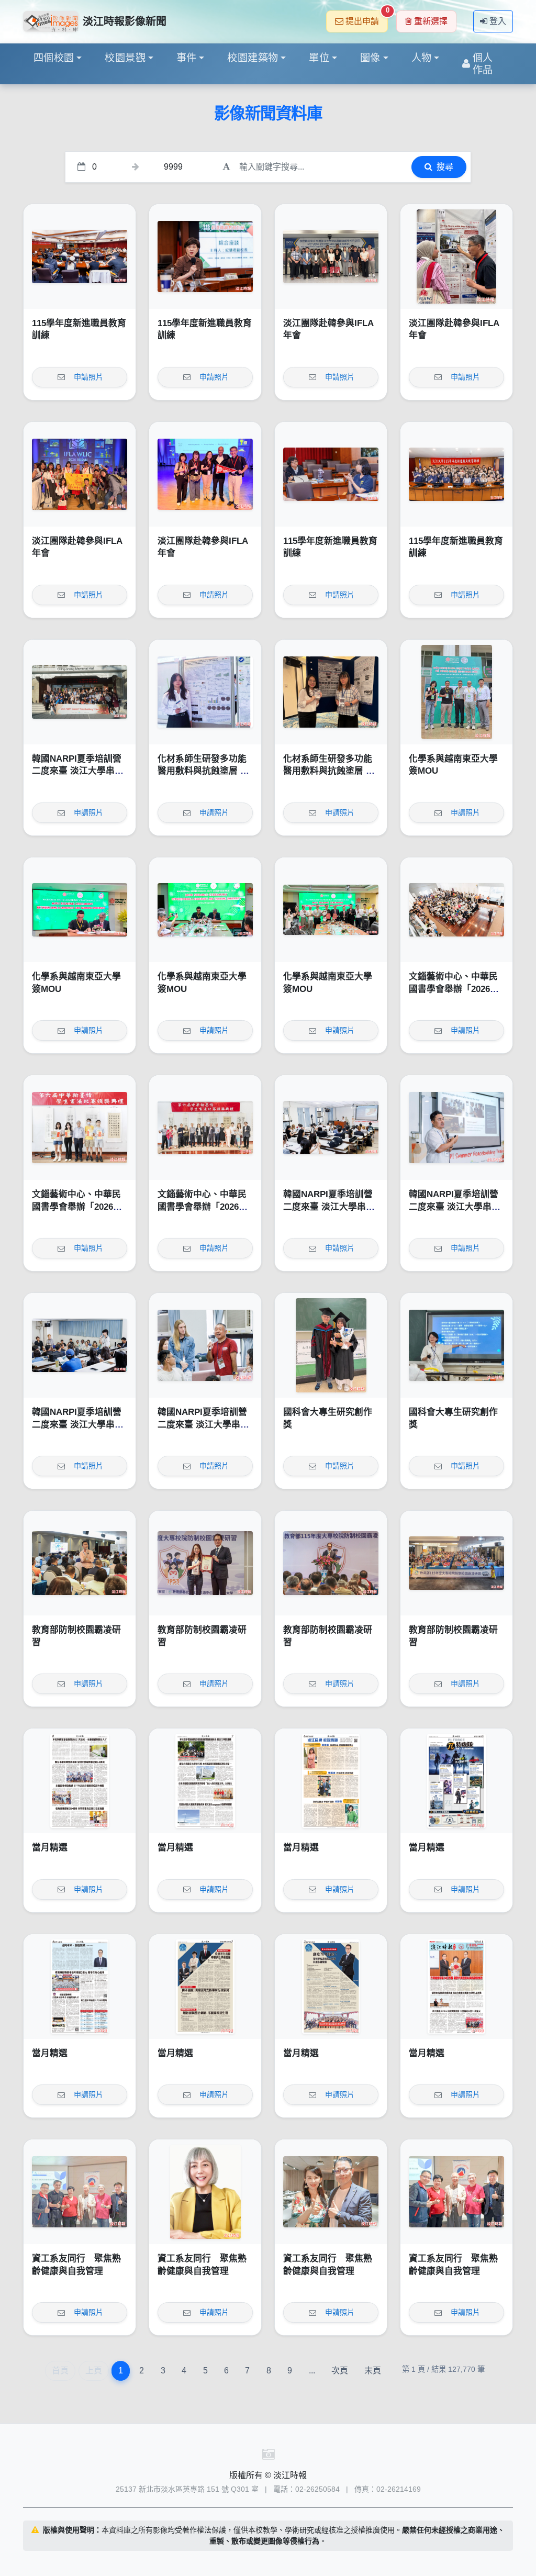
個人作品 (483, 64)
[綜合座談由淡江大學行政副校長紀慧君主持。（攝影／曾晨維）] (205, 257)
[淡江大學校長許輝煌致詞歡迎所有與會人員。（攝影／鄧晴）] (331, 1563)
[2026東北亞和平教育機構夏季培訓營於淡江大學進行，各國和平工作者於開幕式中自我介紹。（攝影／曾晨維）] (80, 1345)
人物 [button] (422, 58)
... (312, 2371)
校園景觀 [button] (125, 58)
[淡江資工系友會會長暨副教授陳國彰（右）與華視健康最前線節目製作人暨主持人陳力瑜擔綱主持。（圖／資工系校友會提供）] (331, 2192)
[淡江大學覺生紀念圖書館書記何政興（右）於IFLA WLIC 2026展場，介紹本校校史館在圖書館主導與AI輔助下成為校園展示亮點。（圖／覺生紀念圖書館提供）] (456, 257)
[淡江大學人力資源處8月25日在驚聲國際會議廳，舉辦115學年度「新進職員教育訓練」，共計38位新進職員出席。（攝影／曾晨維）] (456, 474)
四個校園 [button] (54, 58)
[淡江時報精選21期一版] (456, 1987)
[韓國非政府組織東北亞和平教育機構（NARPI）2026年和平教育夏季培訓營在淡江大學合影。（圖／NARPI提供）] (80, 692)
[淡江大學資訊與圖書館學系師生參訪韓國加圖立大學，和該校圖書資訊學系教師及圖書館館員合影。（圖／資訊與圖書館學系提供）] (331, 257)
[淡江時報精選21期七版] (205, 1781)
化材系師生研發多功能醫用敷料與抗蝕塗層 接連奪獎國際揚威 (203, 771)
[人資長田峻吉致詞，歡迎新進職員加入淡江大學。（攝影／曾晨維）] (80, 257)
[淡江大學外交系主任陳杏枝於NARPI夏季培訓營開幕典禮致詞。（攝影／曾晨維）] (331, 1128)
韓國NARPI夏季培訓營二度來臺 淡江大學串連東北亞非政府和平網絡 (78, 771)
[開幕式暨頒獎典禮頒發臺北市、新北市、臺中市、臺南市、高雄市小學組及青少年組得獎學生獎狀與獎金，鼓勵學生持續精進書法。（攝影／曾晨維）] (80, 1128)
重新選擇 (431, 21)
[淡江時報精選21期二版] (331, 1987)
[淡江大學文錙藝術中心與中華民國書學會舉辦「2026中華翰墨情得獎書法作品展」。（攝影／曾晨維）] (205, 1128)
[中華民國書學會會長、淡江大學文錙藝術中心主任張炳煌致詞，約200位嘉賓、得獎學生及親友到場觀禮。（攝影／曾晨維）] (456, 910)
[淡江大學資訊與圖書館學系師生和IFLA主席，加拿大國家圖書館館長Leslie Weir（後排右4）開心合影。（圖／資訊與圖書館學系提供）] (80, 474)
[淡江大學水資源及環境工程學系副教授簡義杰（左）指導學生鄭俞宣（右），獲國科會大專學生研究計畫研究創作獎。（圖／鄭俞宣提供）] (331, 1345)
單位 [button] (319, 58)
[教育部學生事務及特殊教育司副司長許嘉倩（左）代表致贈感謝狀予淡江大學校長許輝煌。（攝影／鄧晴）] (205, 1563)
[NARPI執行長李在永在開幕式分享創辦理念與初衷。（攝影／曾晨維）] (456, 1128)
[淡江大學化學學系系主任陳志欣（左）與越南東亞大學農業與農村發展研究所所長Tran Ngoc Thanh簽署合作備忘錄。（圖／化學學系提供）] (80, 910)
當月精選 (50, 1848)
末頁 (373, 2371)
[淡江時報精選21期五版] (456, 1781)
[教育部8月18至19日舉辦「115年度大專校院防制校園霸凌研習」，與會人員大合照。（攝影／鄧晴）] (456, 1563)
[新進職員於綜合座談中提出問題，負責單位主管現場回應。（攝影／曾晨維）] (331, 474)
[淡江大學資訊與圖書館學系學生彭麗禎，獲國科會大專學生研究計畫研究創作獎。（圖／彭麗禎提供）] (456, 1345)
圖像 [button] (370, 58)
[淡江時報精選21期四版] (80, 1987)
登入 (498, 21)
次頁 (340, 2371)
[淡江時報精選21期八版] (80, 1781)
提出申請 (367, 18)
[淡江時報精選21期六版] (331, 1781)
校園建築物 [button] (253, 58)
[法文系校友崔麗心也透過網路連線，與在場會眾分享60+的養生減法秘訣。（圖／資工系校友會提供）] (205, 2192)
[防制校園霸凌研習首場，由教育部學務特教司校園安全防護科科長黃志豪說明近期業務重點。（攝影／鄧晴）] (80, 1563)
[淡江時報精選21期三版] (205, 1987)
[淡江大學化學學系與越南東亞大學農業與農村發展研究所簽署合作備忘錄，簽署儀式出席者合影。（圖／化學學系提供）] (331, 910)
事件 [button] (187, 58)
